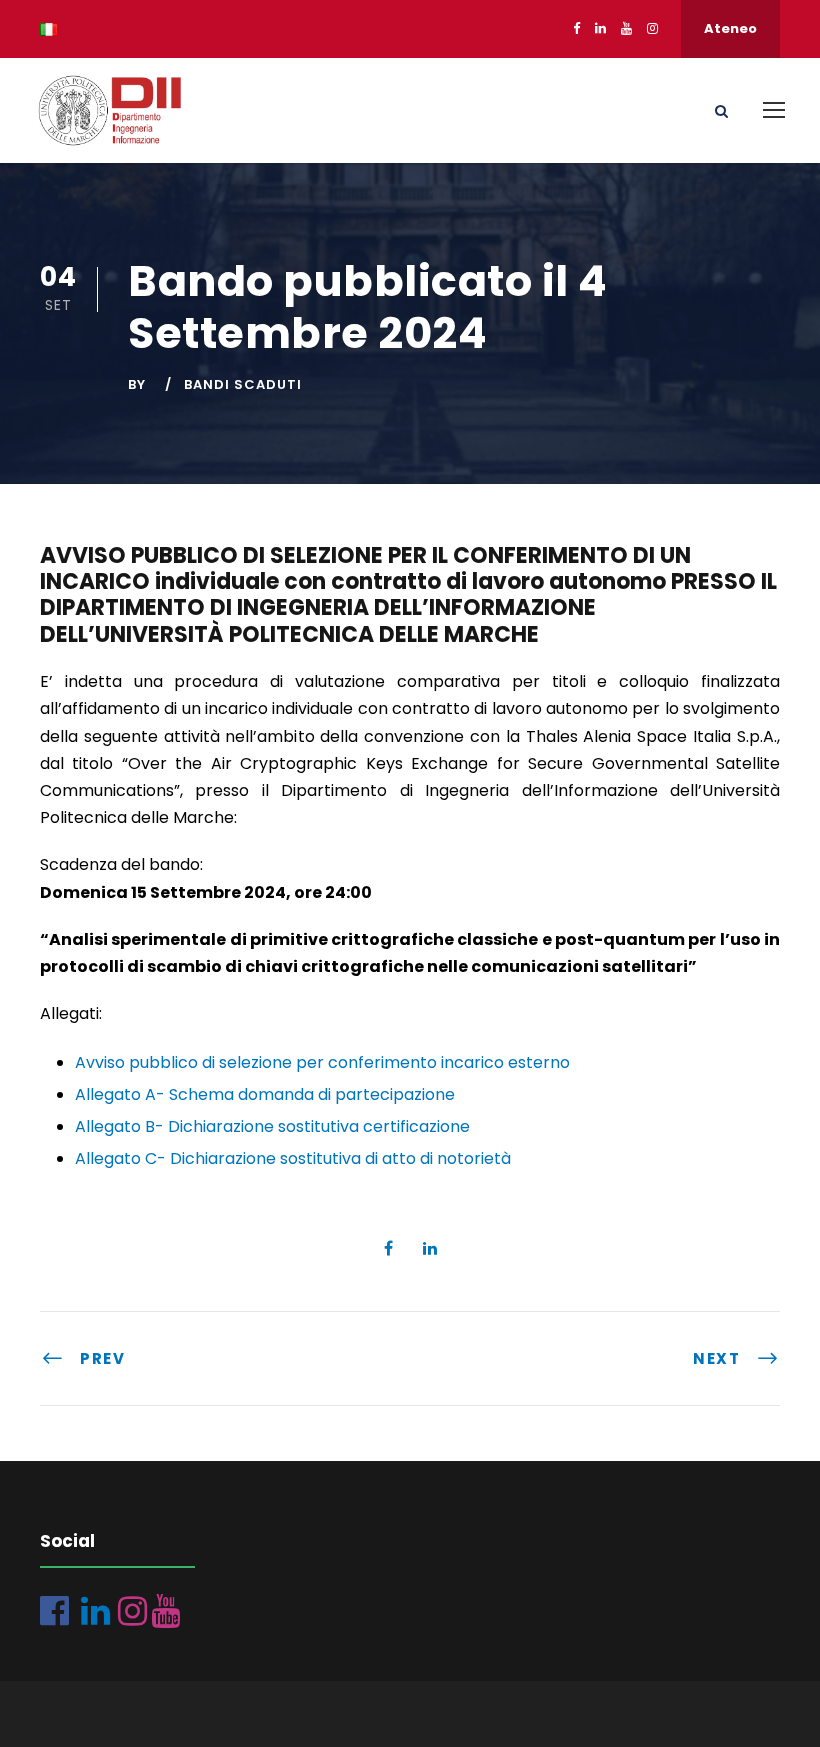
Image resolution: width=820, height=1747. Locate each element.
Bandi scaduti (243, 384)
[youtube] (626, 28)
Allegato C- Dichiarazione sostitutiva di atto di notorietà (293, 1158)
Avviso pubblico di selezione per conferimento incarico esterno (322, 1062)
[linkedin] (600, 28)
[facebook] (576, 28)
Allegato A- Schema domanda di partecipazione (265, 1094)
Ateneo (730, 28)
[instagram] (652, 28)
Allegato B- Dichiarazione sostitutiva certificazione (272, 1126)
